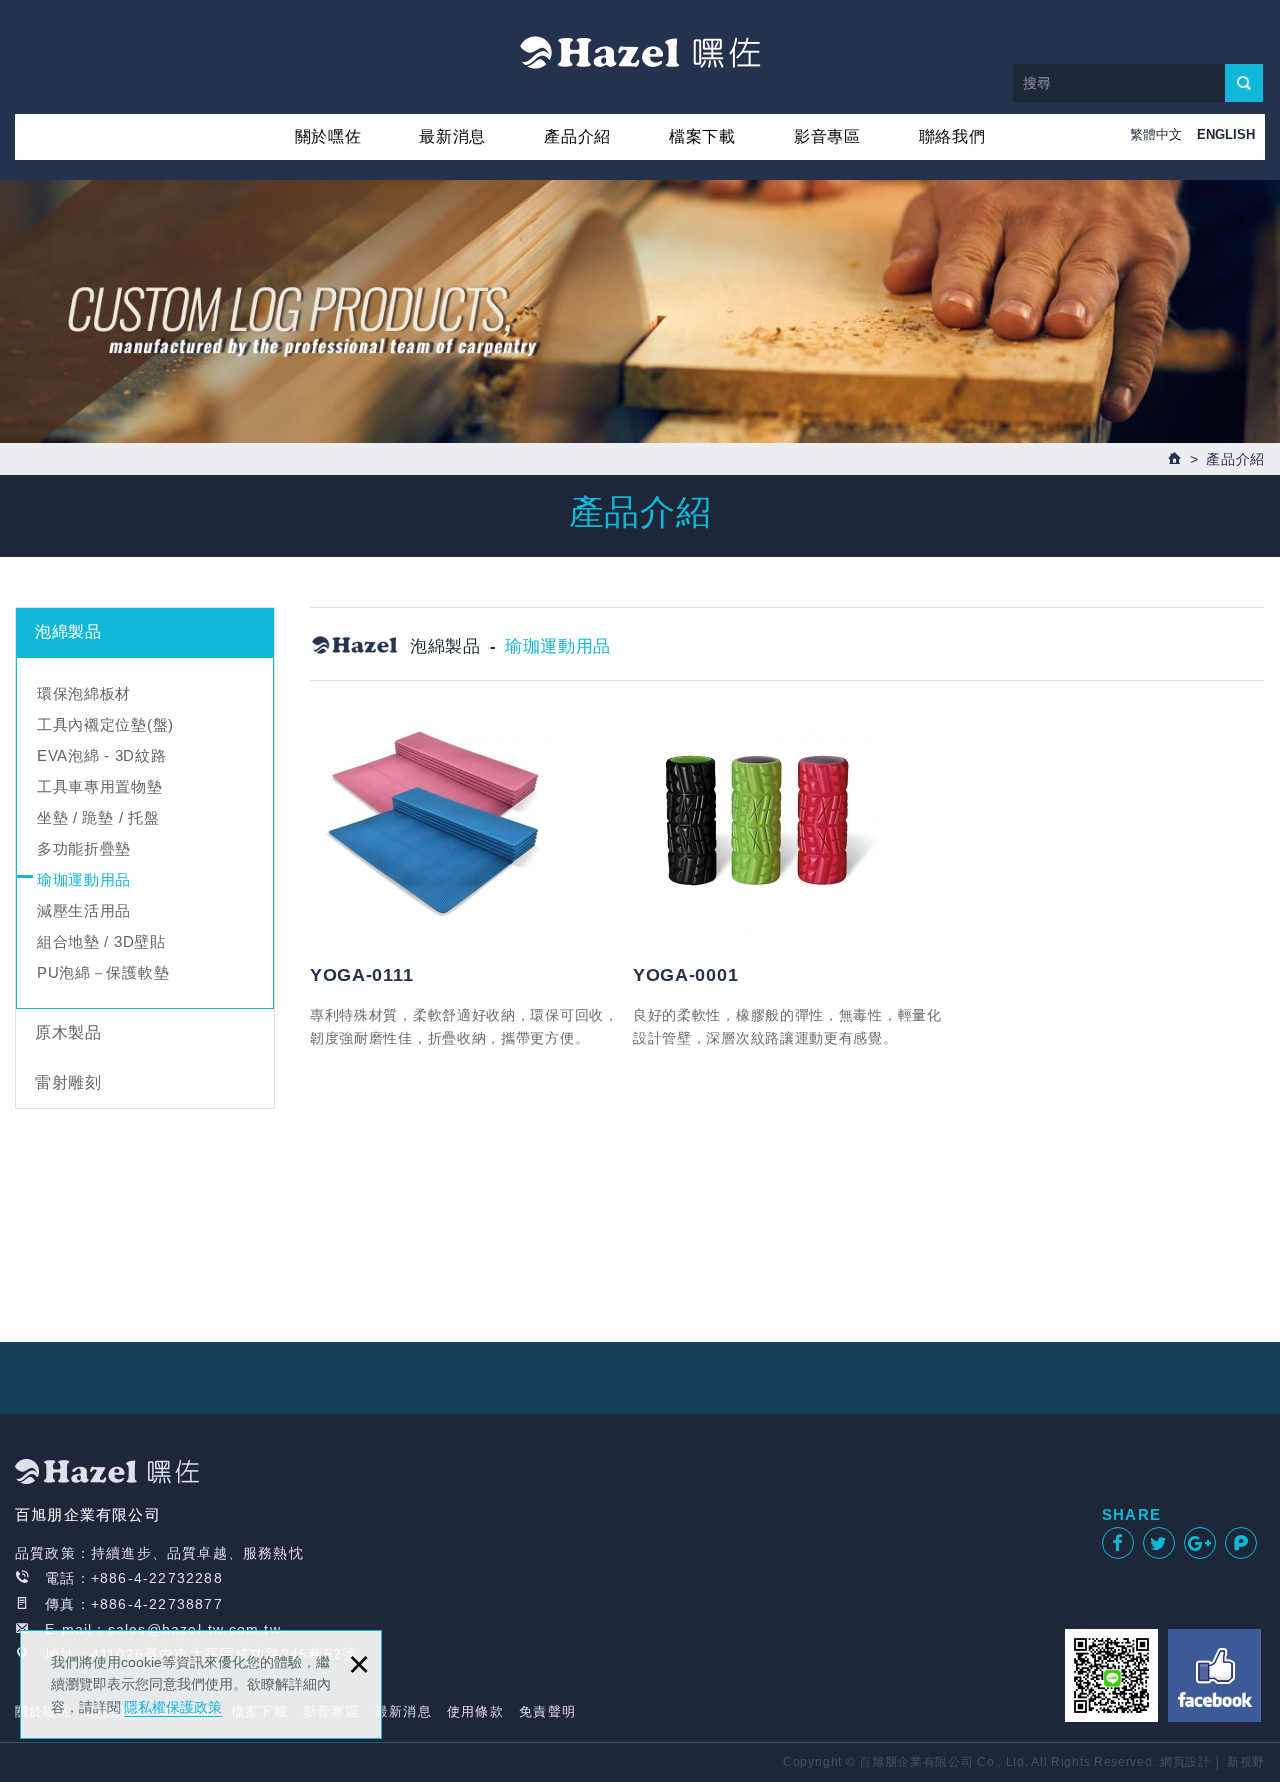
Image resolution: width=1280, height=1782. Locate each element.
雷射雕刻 (68, 1082)
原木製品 (68, 1032)
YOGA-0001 (685, 975)
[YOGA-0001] (787, 825)
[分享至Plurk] (1241, 1543)
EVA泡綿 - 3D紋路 (101, 755)
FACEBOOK (1214, 1675)
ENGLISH (1226, 134)
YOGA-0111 (361, 975)
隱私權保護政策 (173, 1707)
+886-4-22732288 (157, 1578)
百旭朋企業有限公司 (640, 52)
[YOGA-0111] (464, 825)
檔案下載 (702, 136)
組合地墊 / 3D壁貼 (101, 941)
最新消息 (452, 136)
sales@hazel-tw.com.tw (194, 1629)
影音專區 (827, 136)
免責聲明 (547, 1711)
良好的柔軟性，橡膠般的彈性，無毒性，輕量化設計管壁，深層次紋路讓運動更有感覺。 (787, 1026)
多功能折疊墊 (84, 848)
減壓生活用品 (84, 910)
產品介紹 (577, 136)
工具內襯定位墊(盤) (105, 724)
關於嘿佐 (328, 136)
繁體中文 (1156, 134)
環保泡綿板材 (84, 693)
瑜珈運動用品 (84, 879)
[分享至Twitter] (1159, 1543)
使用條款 (475, 1711)
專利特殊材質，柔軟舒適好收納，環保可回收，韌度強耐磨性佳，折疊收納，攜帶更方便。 (464, 1026)
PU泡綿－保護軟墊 (103, 972)
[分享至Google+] (1200, 1543)
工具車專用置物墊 (100, 786)
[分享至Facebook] (1118, 1543)
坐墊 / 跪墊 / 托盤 (98, 817)
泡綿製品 (68, 631)
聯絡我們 (952, 136)
